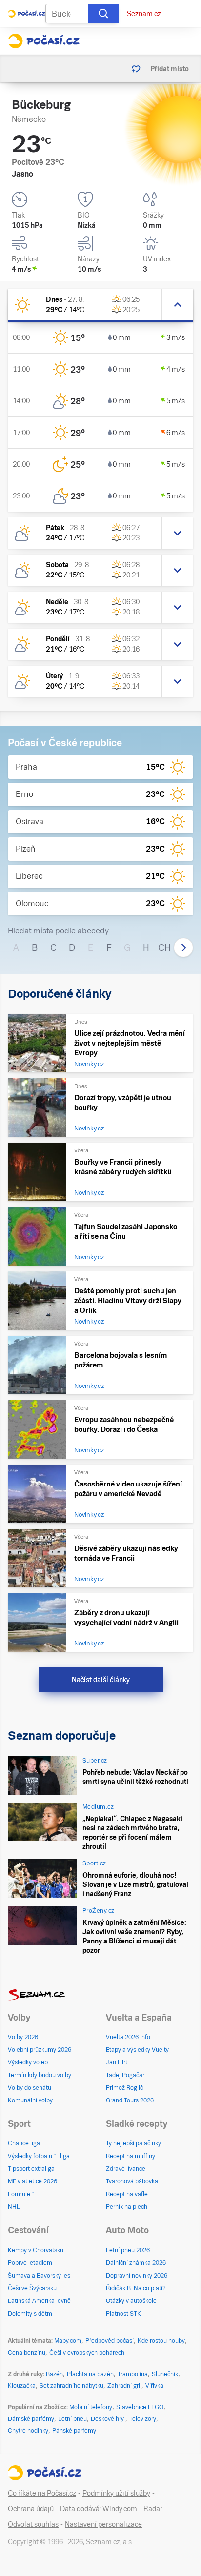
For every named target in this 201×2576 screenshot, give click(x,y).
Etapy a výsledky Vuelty (137, 2050)
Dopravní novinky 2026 (137, 2276)
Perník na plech (127, 2207)
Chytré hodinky (28, 2431)
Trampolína (133, 2374)
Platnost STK (123, 2314)
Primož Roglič (124, 2088)
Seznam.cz (144, 14)
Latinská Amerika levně (39, 2301)
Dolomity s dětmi (31, 2314)
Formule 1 (21, 2194)
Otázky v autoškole (131, 2301)
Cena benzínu (27, 2353)
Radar (153, 2509)
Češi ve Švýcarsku (32, 2288)
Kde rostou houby (161, 2341)
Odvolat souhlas (33, 2524)
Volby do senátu (30, 2088)
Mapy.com (68, 2341)
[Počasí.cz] (44, 41)
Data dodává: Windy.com (99, 2509)
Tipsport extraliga (31, 2169)
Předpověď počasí (110, 2341)
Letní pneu (72, 2419)
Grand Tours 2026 (130, 2100)
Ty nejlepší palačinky (133, 2143)
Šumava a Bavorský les (39, 2276)
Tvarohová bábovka (132, 2181)
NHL (14, 2207)
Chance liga (24, 2143)
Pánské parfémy (74, 2431)
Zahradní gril (124, 2386)
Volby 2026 (23, 2037)
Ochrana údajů (31, 2509)
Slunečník (165, 2374)
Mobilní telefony (91, 2407)
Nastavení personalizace (103, 2524)
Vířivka (154, 2386)
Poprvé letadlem (30, 2263)
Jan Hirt (117, 2062)
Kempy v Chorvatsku (36, 2250)
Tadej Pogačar (125, 2075)
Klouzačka (22, 2386)
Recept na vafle (127, 2194)
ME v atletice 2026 (32, 2181)
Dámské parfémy (31, 2419)
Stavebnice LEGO (140, 2407)
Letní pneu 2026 (128, 2250)
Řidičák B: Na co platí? (136, 2288)
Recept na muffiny (131, 2156)
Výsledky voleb (28, 2062)
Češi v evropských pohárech (87, 2353)
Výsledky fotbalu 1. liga (39, 2156)
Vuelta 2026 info (128, 2037)
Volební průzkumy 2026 (40, 2050)
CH (164, 947)
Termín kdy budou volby (40, 2075)
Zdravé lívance (126, 2169)
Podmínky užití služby (116, 2493)
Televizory (143, 2419)
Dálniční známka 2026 (136, 2263)
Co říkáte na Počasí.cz (42, 2493)
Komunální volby (30, 2100)
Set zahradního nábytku (71, 2386)
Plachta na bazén (90, 2374)
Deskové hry (108, 2419)
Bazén (54, 2374)
